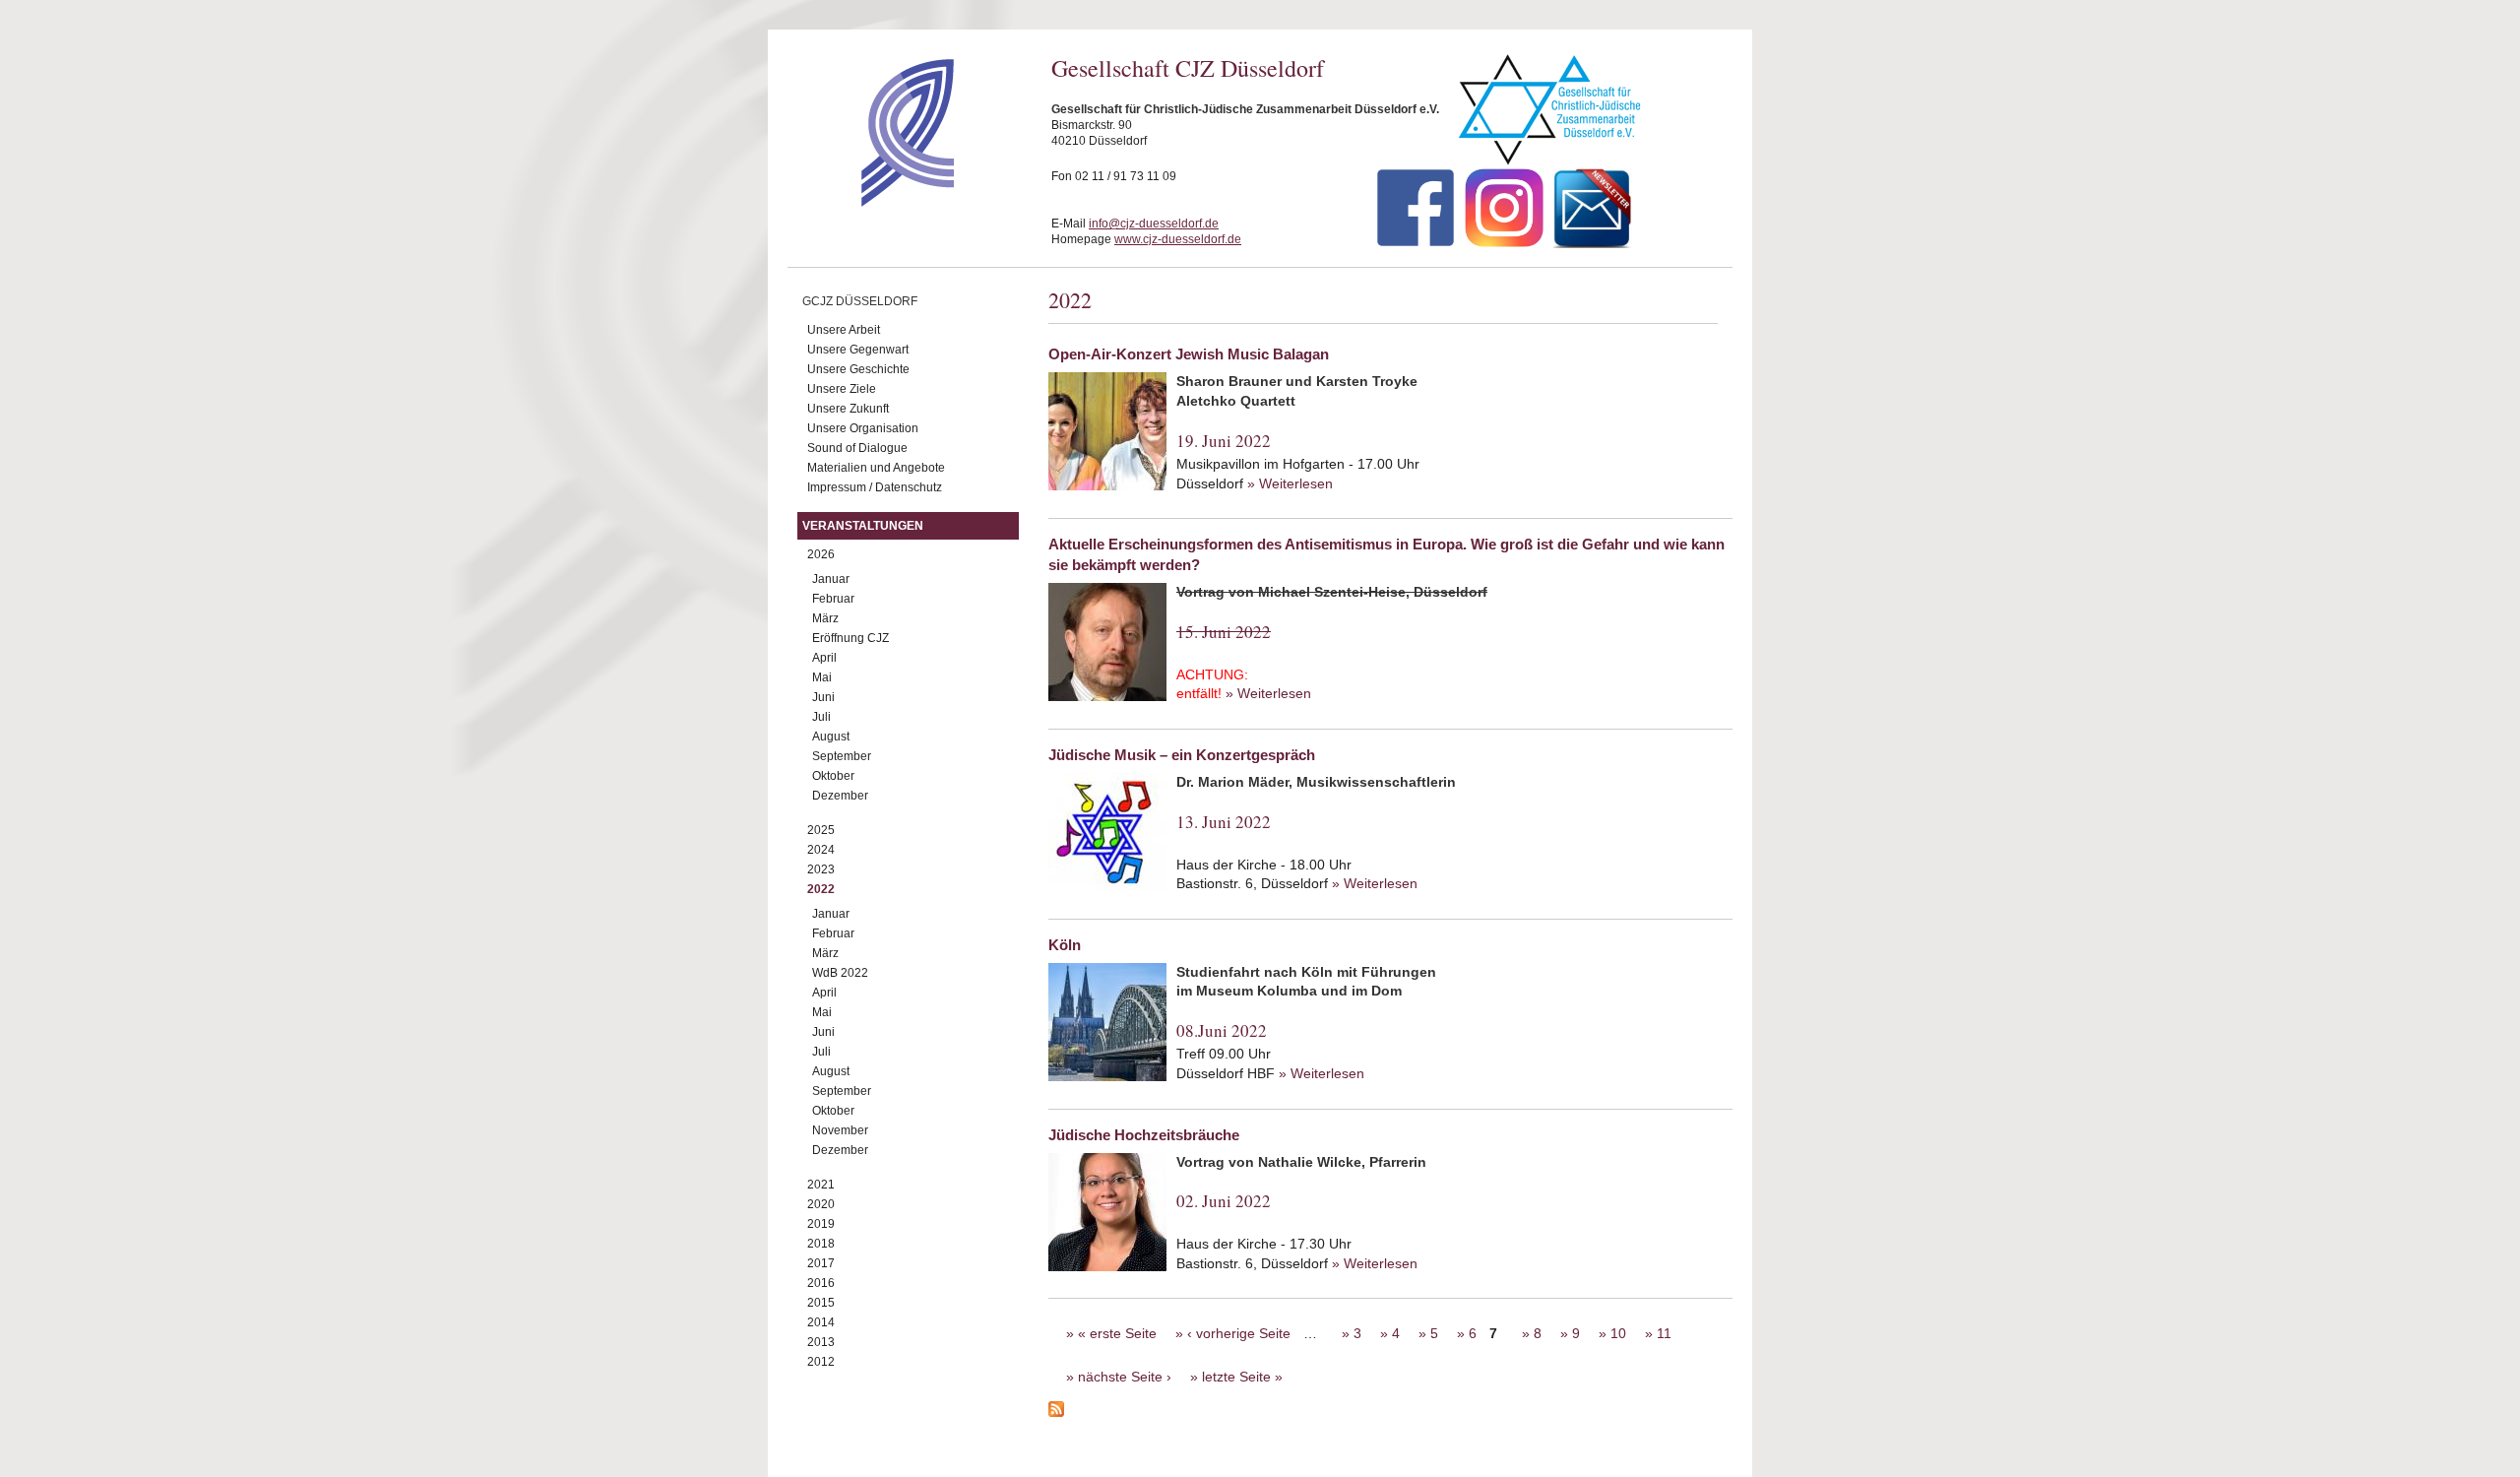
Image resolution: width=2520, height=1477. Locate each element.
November (840, 1130)
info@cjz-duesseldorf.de (1154, 224)
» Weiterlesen (1290, 483)
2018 (821, 1244)
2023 (821, 869)
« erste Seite (1117, 1333)
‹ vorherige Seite (1239, 1333)
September (842, 756)
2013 (821, 1342)
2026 (821, 554)
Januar (831, 579)
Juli (821, 717)
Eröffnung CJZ (850, 638)
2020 (821, 1204)
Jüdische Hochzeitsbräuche (1144, 1135)
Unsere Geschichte (858, 369)
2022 (821, 889)
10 (1618, 1333)
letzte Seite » (1242, 1377)
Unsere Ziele (842, 389)
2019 (821, 1224)
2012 (821, 1362)
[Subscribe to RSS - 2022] (1390, 1412)
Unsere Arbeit (844, 330)
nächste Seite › (1125, 1377)
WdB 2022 (840, 973)
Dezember (840, 796)
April (824, 658)
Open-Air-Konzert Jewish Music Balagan (1189, 354)
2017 (821, 1263)
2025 (821, 830)
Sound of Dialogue (857, 448)
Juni (823, 697)
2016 (821, 1283)
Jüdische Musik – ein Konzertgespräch (1182, 755)
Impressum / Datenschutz (875, 487)
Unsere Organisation (863, 428)
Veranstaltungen (863, 526)
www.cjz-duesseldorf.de (1178, 239)
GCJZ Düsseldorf (860, 301)
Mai (822, 677)
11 (1664, 1333)
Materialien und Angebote (876, 468)
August (831, 737)
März (825, 618)
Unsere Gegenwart (858, 350)
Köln (1065, 945)
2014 (821, 1322)
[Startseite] (873, 202)
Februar (833, 599)
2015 (821, 1303)
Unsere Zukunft (848, 409)
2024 (821, 850)
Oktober (833, 776)
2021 (821, 1185)
